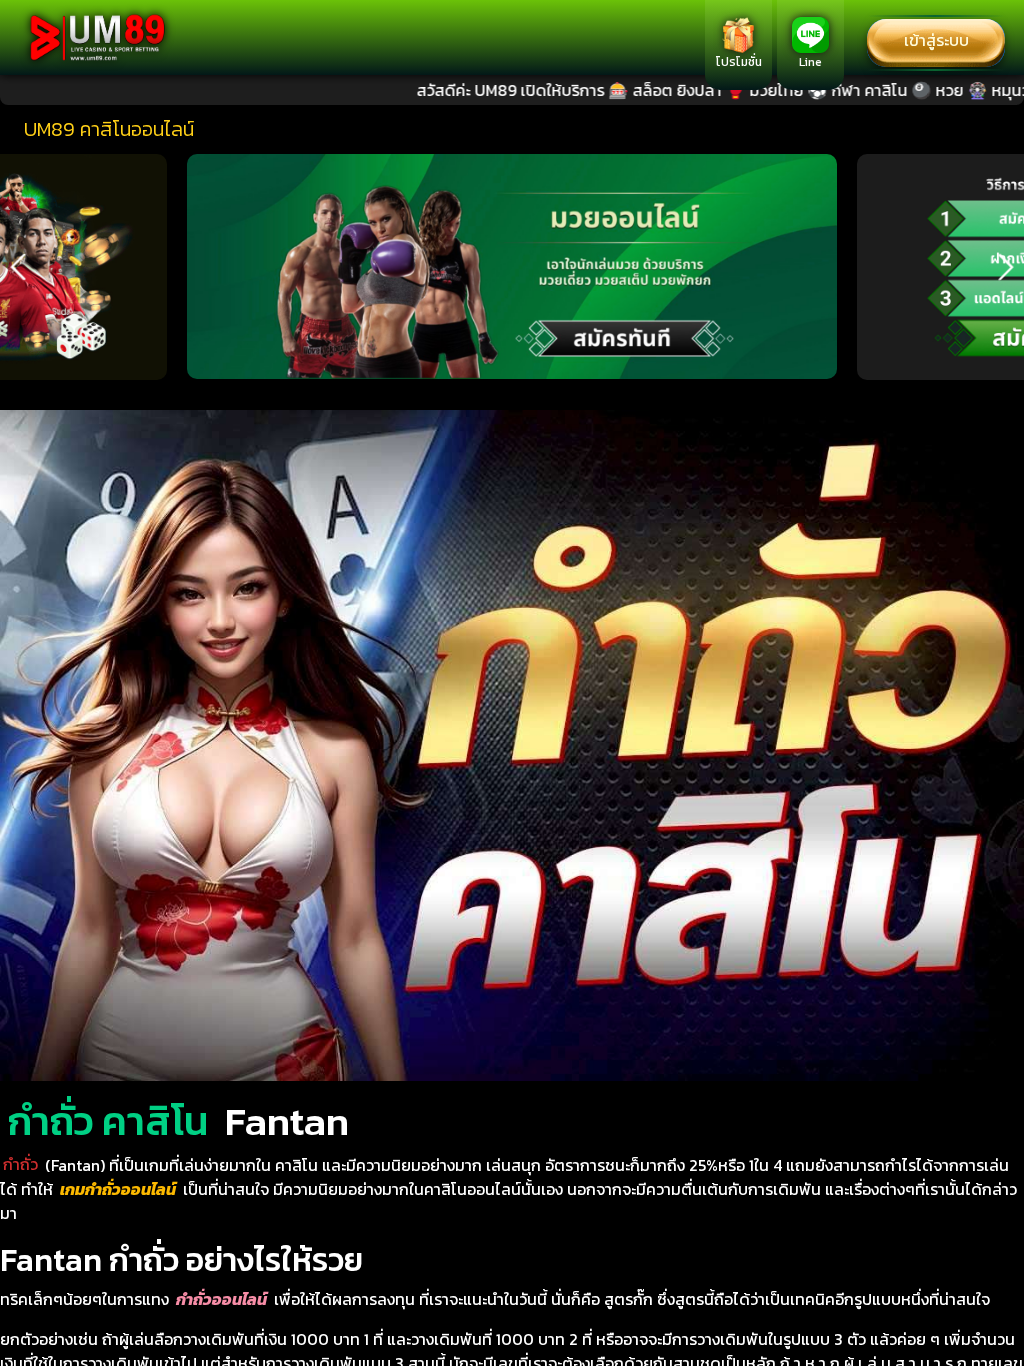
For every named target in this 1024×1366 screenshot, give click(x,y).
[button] (18, 267)
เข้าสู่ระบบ (936, 40)
